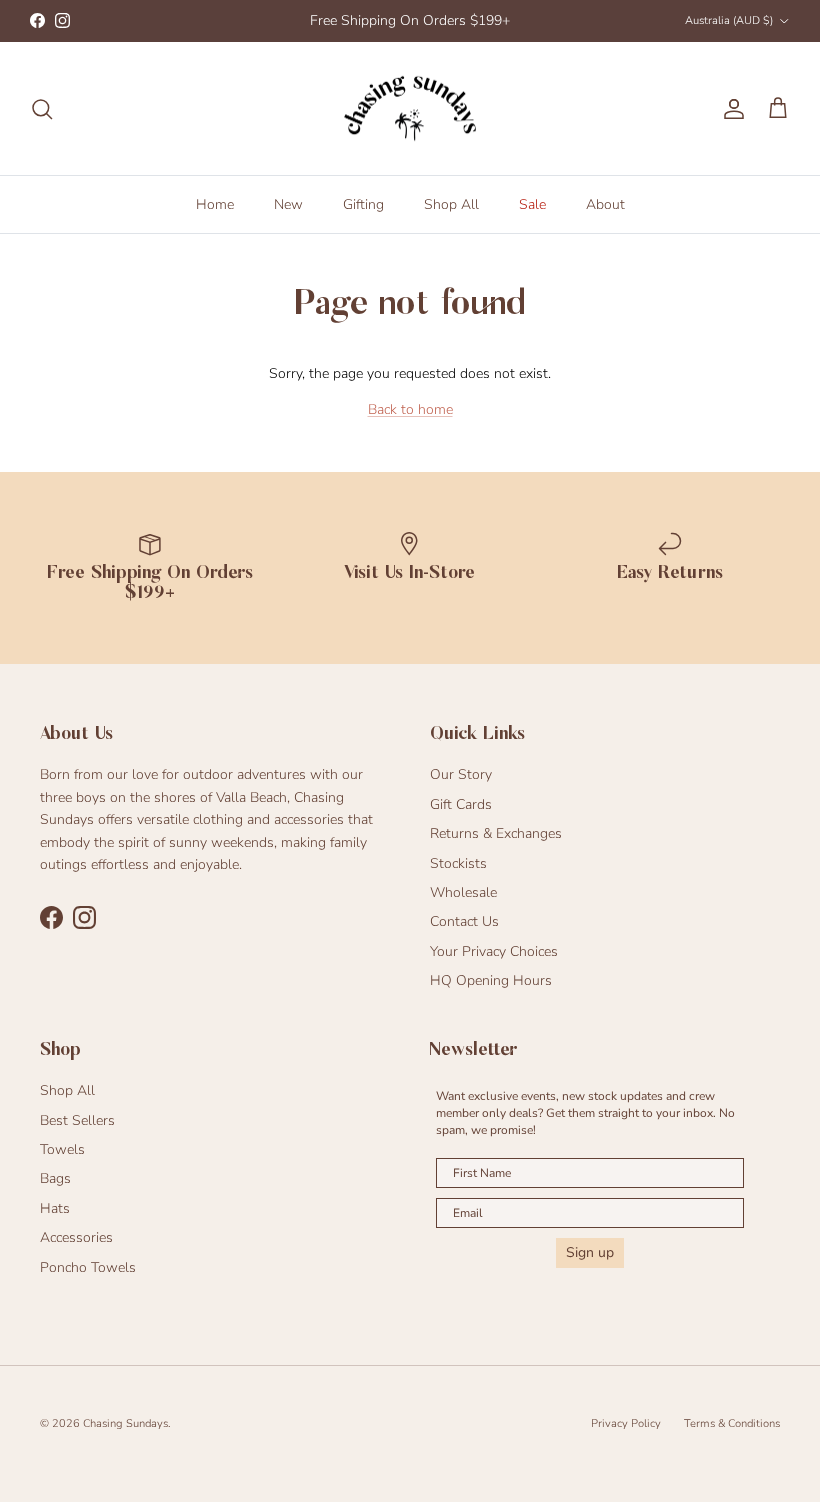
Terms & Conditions (732, 1423)
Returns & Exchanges (496, 833)
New (288, 204)
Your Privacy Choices (494, 951)
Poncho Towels (88, 1267)
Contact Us (464, 921)
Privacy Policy (626, 1423)
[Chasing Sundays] (410, 109)
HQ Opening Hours (491, 980)
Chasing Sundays (125, 1423)
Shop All (451, 204)
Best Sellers (77, 1120)
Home (215, 204)
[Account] (730, 109)
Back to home (410, 409)
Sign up (590, 1252)
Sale (532, 204)
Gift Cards (461, 804)
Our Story (461, 774)
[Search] (42, 109)
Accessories (76, 1237)
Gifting (363, 204)
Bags (55, 1178)
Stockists (458, 863)
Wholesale (463, 892)
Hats (55, 1208)
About (605, 204)
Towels (62, 1149)
